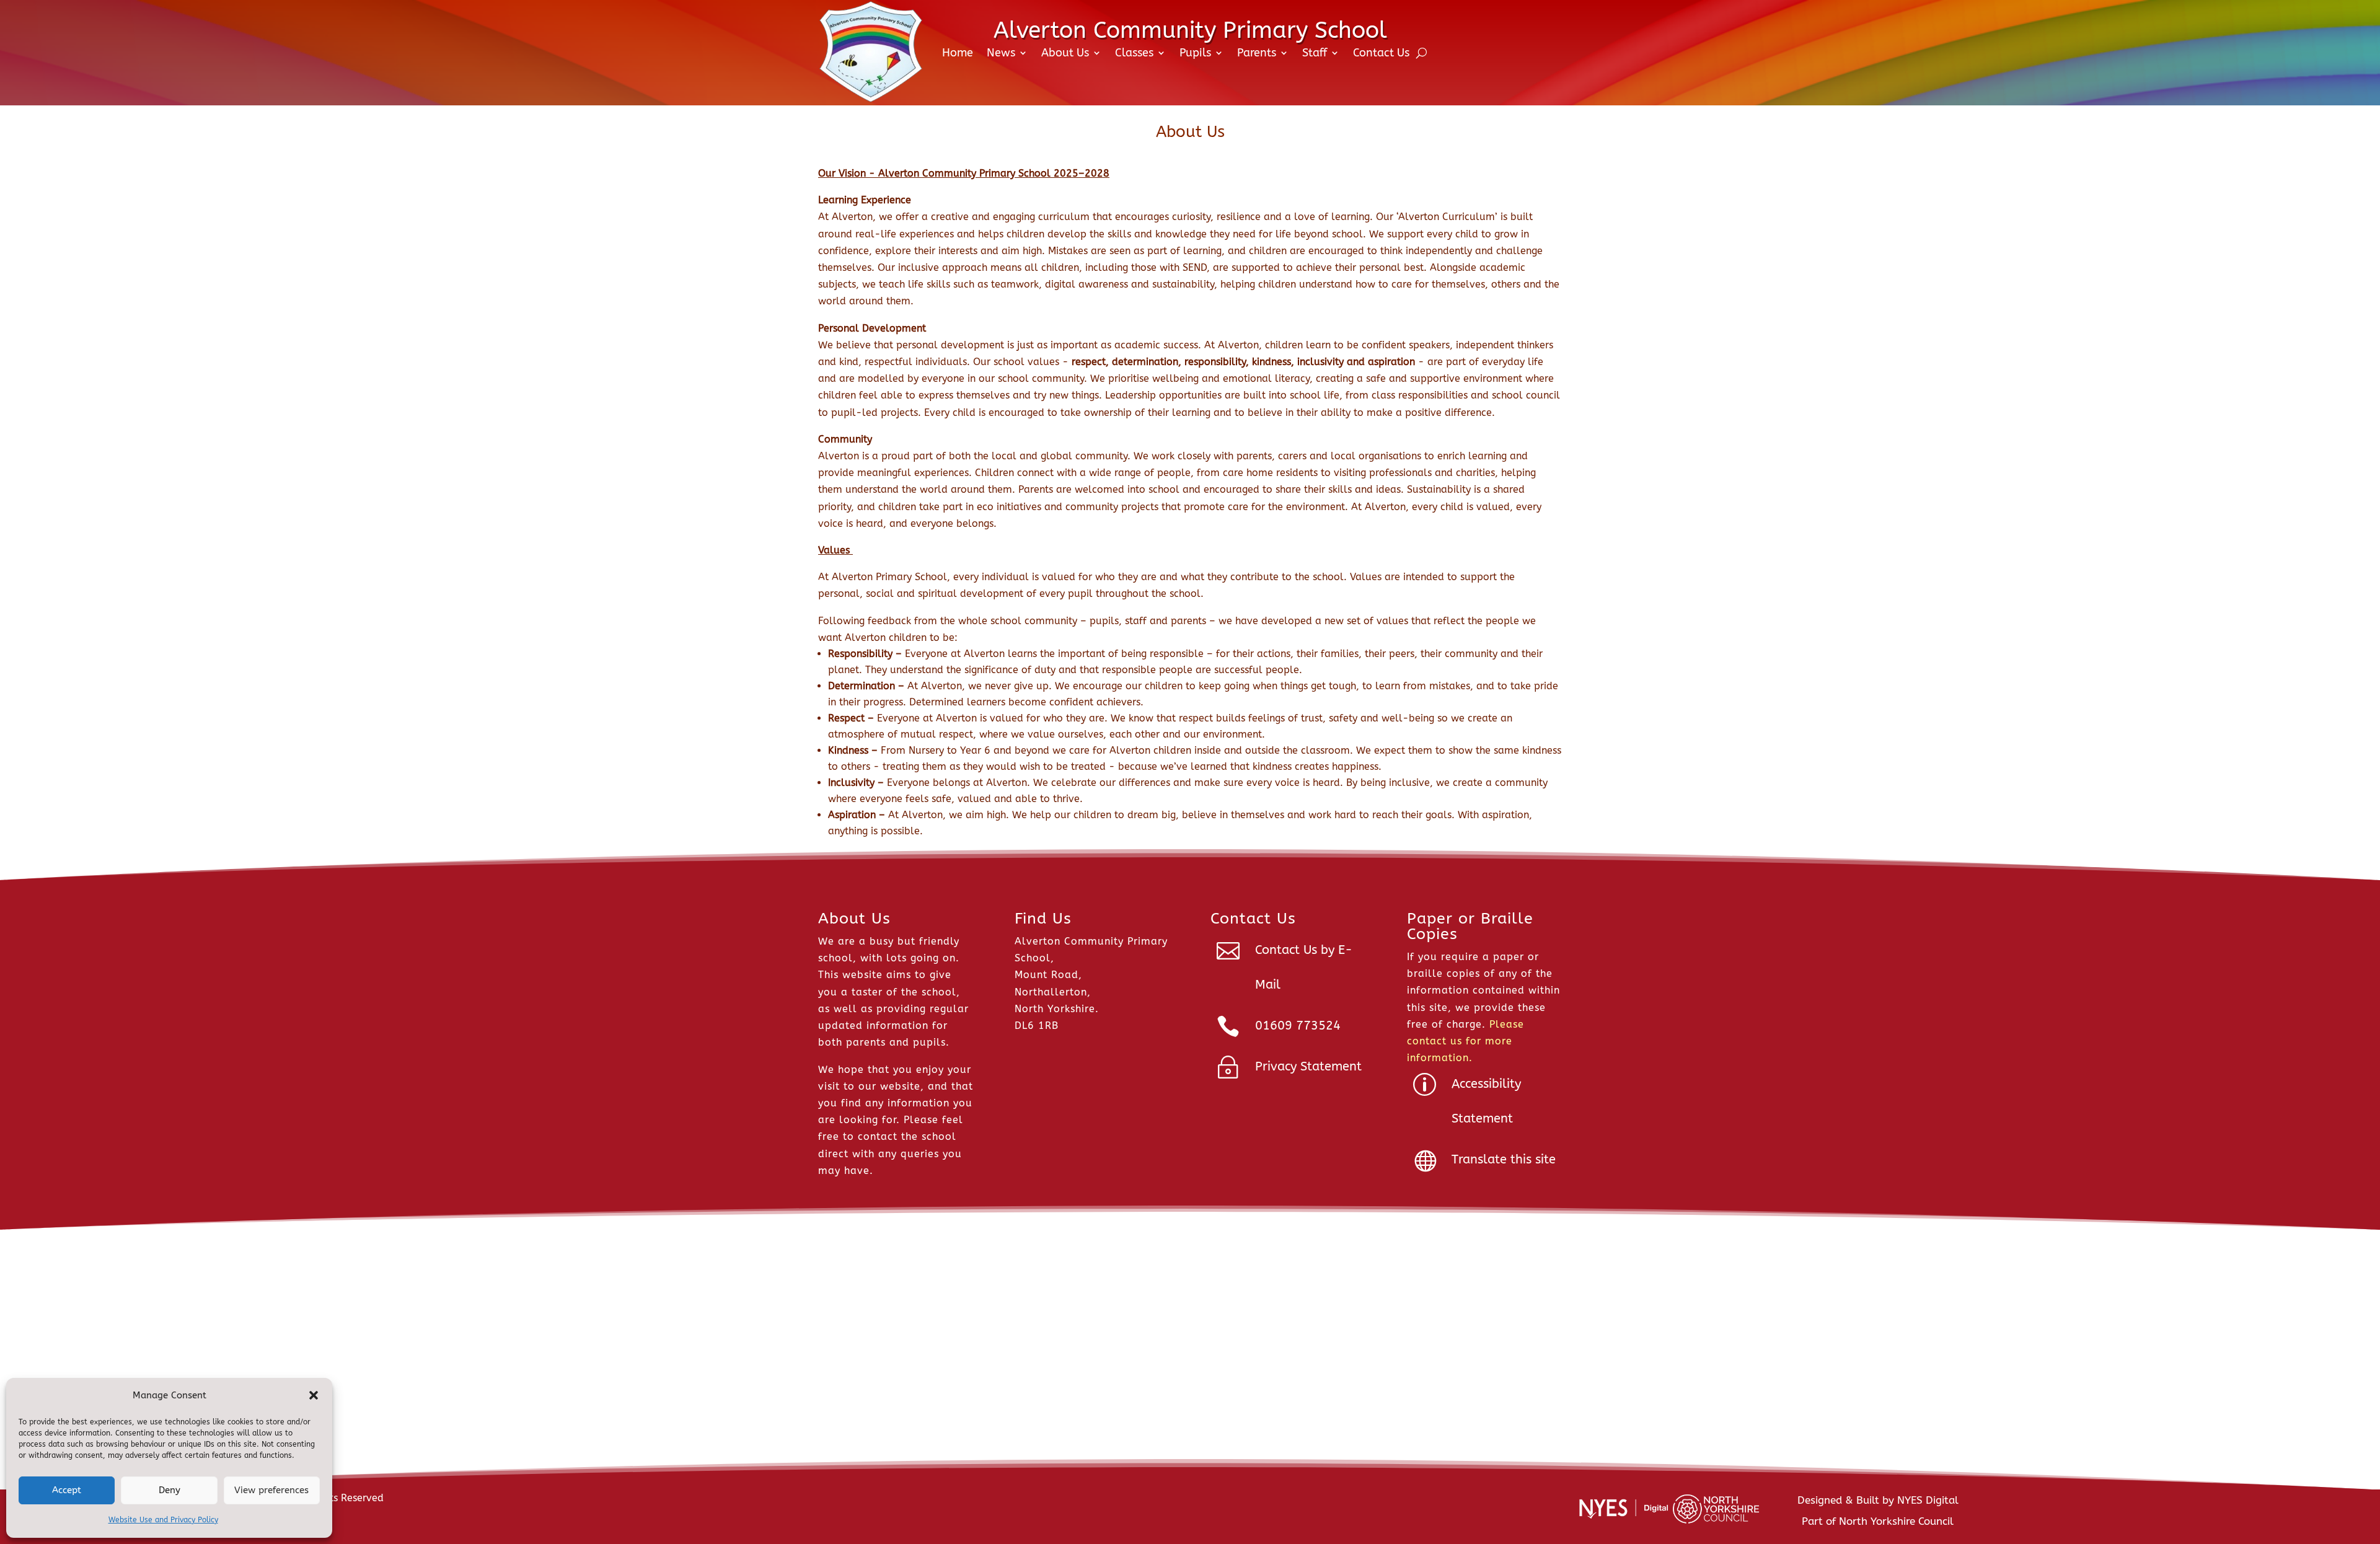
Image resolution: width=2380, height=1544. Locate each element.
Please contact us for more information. (1465, 1041)
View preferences (271, 1490)
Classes (1134, 53)
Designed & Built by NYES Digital (1878, 1500)
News (1001, 53)
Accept (67, 1490)
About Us (1065, 53)
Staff (1315, 53)
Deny (170, 1490)
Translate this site (1504, 1159)
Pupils (1195, 53)
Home (958, 53)
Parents (1257, 53)
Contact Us (1381, 53)
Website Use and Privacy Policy (163, 1520)
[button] (314, 1395)
